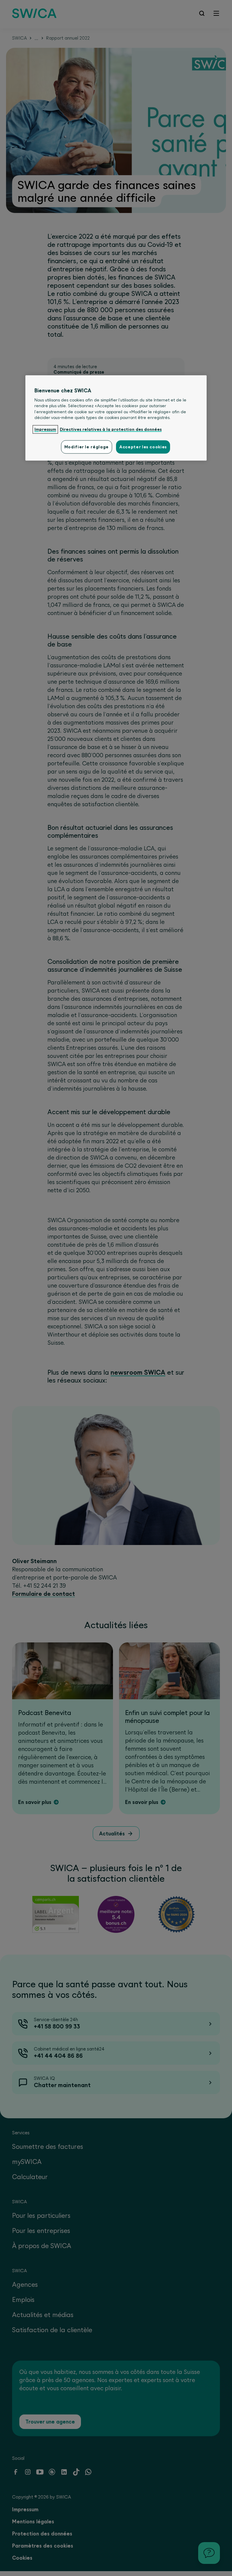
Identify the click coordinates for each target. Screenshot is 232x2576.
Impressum (45, 430)
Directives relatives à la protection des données (111, 430)
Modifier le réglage (87, 447)
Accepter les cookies (143, 447)
